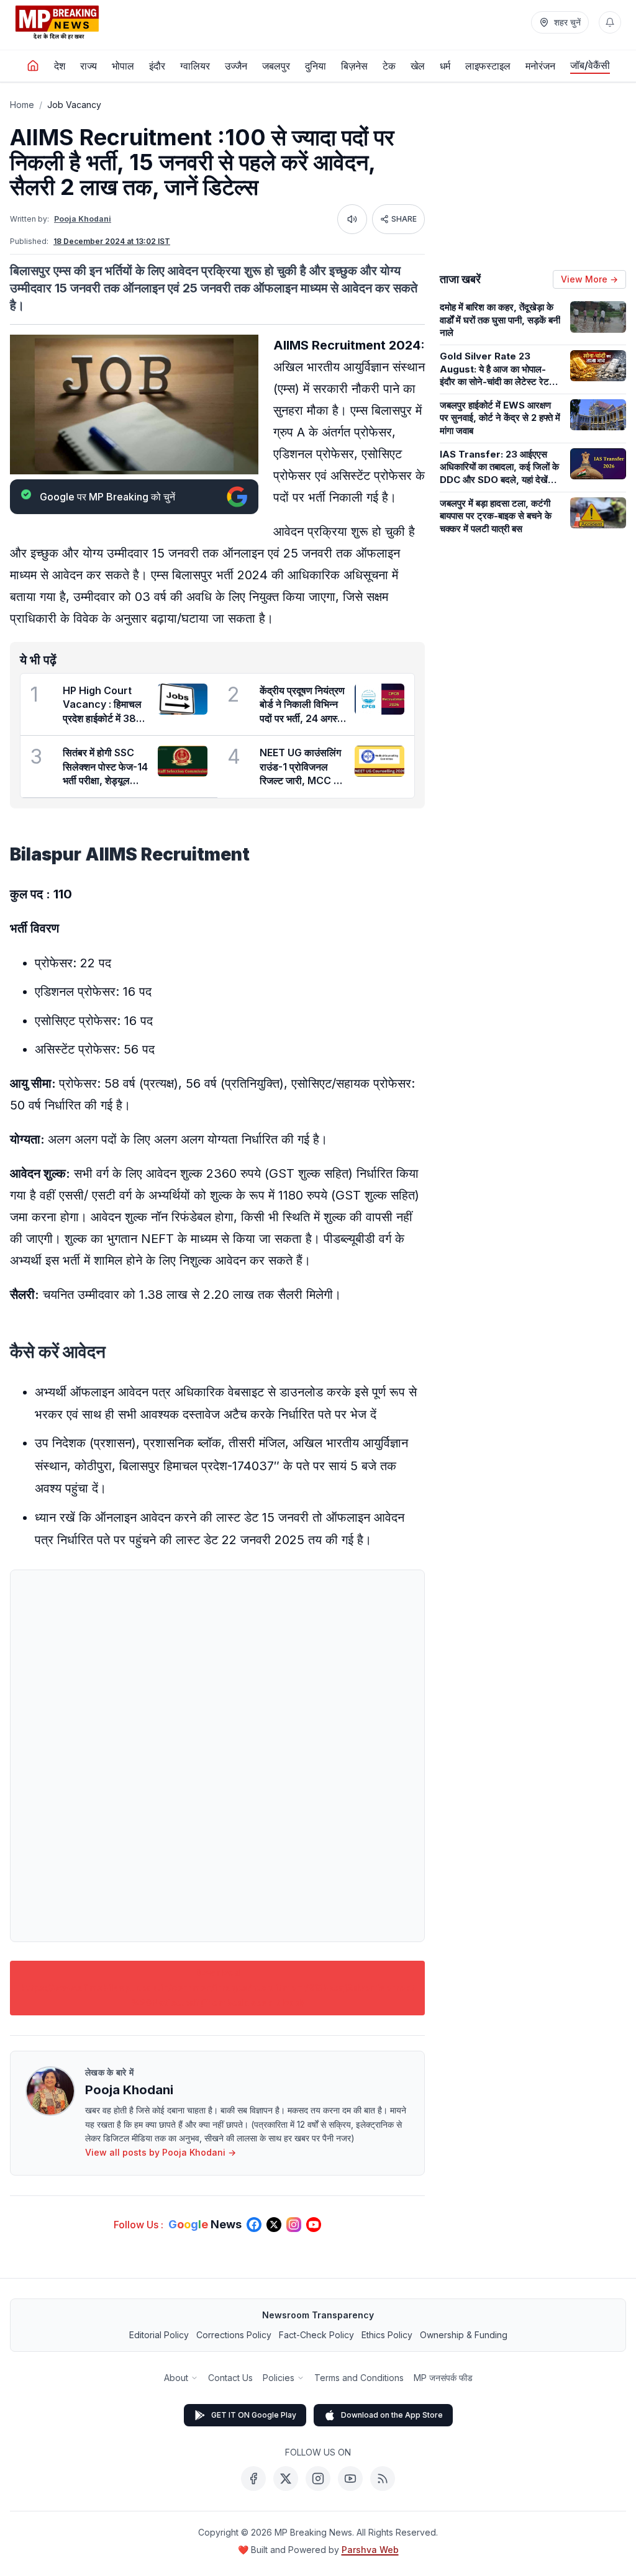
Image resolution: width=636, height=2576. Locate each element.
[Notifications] (610, 22)
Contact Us (230, 2378)
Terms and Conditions (359, 2378)
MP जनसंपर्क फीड (443, 2378)
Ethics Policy (387, 2335)
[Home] (33, 66)
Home (22, 105)
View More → (589, 279)
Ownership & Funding (464, 2335)
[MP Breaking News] (57, 22)
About (176, 2378)
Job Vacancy (74, 105)
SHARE (404, 219)
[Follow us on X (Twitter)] (274, 2225)
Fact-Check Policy (316, 2335)
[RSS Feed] (383, 2479)
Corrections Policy (234, 2335)
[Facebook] (253, 2479)
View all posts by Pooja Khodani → (161, 2152)
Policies (279, 2378)
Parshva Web (370, 2550)
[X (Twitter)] (286, 2479)
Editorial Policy (159, 2335)
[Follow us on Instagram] (294, 2225)
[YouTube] (350, 2479)
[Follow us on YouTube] (314, 2225)
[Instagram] (318, 2479)
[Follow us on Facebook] (254, 2225)
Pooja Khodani (83, 219)
